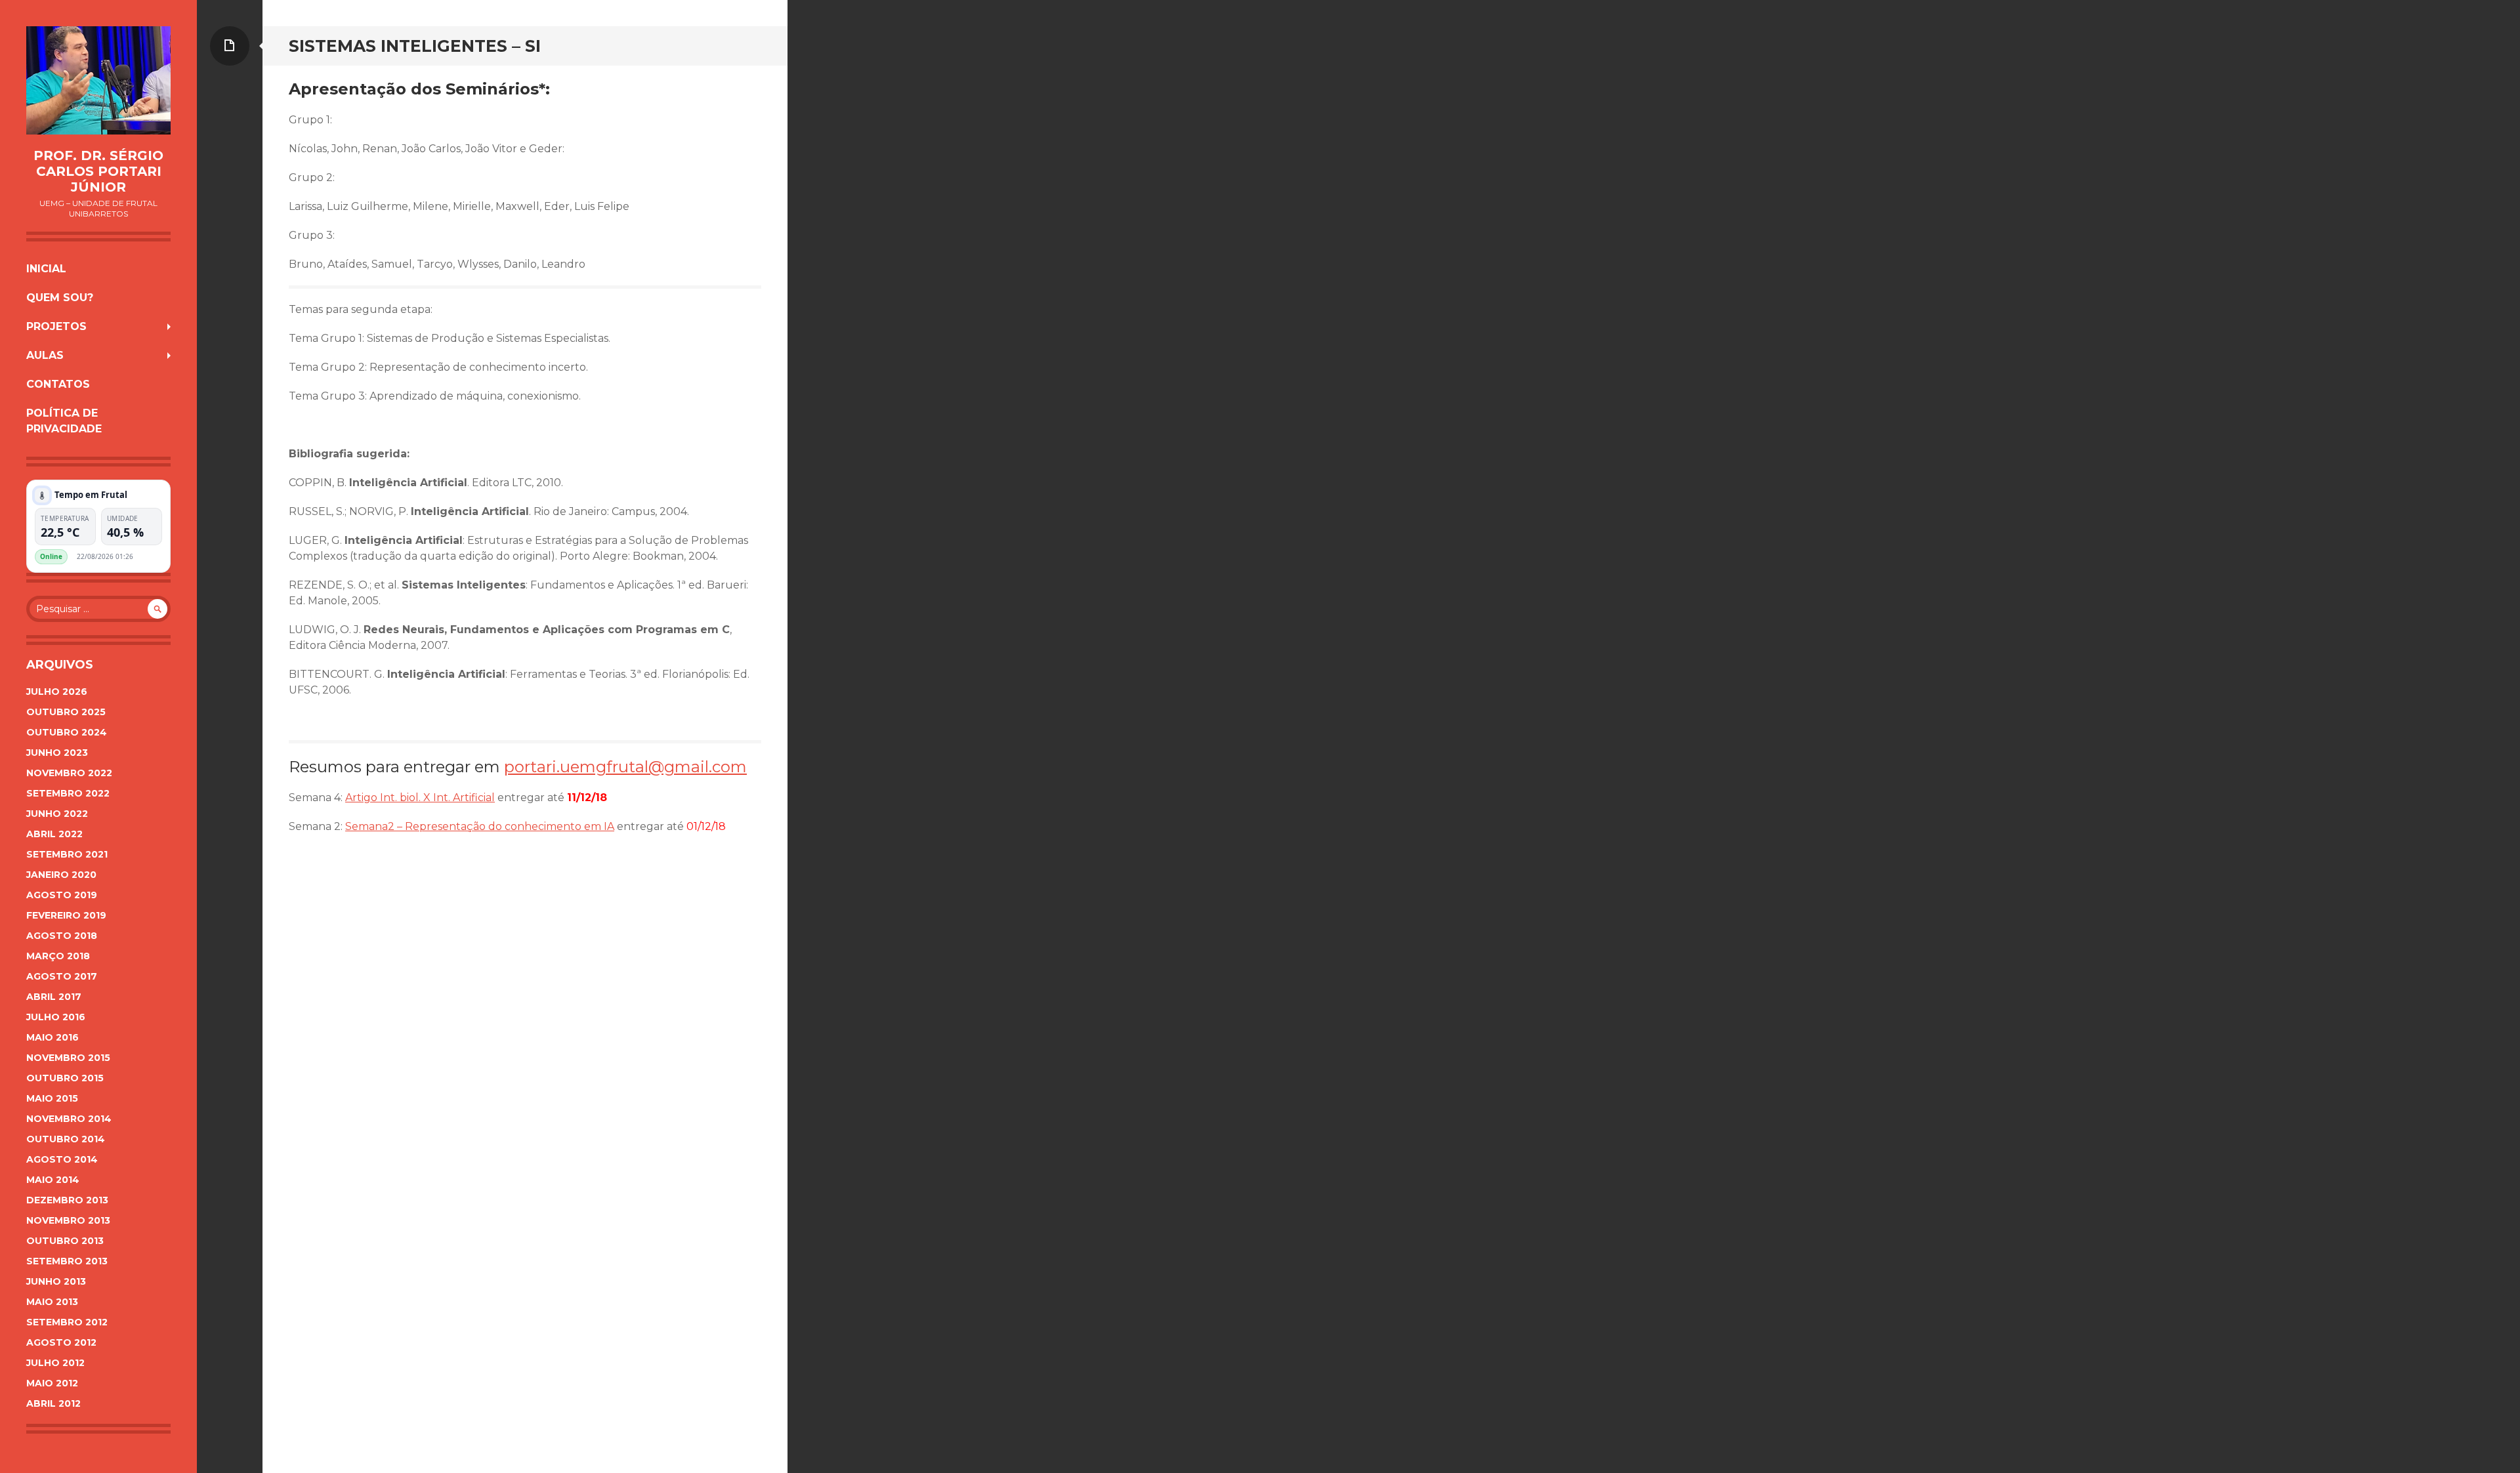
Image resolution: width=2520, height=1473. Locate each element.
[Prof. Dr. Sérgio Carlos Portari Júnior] (98, 80)
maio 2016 (52, 1037)
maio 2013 (52, 1302)
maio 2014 (53, 1180)
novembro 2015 (68, 1058)
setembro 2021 (67, 854)
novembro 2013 (68, 1220)
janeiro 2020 (61, 875)
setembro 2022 (68, 793)
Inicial (46, 269)
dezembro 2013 (67, 1200)
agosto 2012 (61, 1342)
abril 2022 (54, 834)
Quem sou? (60, 298)
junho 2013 (56, 1281)
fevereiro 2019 (66, 915)
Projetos (56, 326)
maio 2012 (52, 1383)
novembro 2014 (69, 1119)
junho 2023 (57, 753)
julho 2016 (56, 1017)
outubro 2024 (67, 732)
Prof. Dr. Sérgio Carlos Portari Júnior (98, 171)
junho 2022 (57, 814)
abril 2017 (54, 997)
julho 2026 (57, 692)
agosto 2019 (62, 895)
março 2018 (58, 956)
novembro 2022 (69, 773)
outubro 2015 (65, 1078)
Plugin (152, 556)
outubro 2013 (65, 1241)
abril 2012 (53, 1403)
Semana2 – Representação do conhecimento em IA (480, 826)
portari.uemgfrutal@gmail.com (625, 767)
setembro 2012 (67, 1322)
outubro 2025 (66, 712)
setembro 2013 (67, 1261)
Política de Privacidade (64, 421)
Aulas (45, 355)
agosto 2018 (62, 936)
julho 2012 (55, 1363)
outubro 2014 (66, 1139)
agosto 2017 (62, 976)
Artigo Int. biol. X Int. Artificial (420, 798)
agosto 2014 (62, 1159)
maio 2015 (52, 1098)
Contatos (58, 384)
